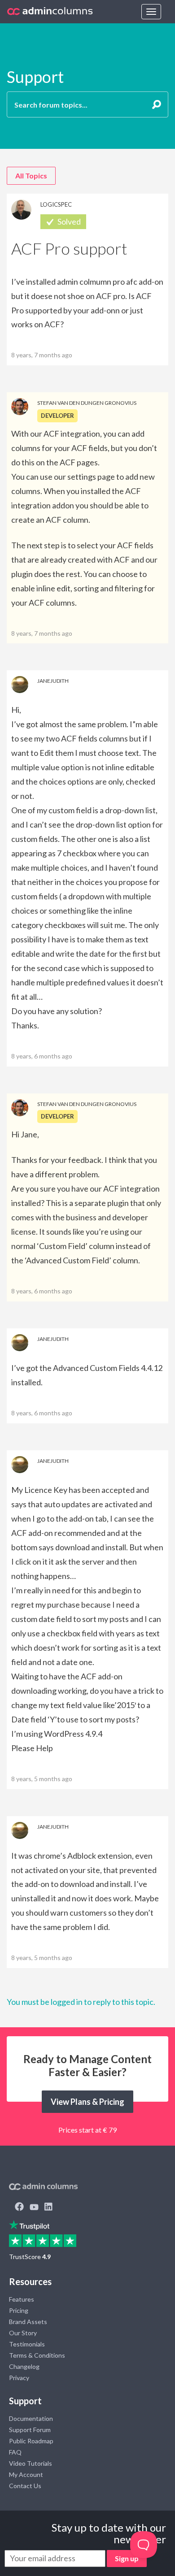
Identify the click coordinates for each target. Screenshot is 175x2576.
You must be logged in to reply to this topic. (81, 2002)
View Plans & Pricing (87, 2102)
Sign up (127, 2558)
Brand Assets (28, 2322)
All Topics (31, 176)
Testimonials (27, 2344)
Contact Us (25, 2486)
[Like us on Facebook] (19, 2207)
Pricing (19, 2310)
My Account (26, 2474)
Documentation (31, 2418)
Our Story (23, 2333)
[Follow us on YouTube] (34, 2207)
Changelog (24, 2366)
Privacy (19, 2378)
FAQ (15, 2452)
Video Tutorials (31, 2463)
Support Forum (30, 2430)
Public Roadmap (31, 2441)
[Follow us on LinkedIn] (48, 2207)
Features (22, 2299)
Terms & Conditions (37, 2355)
